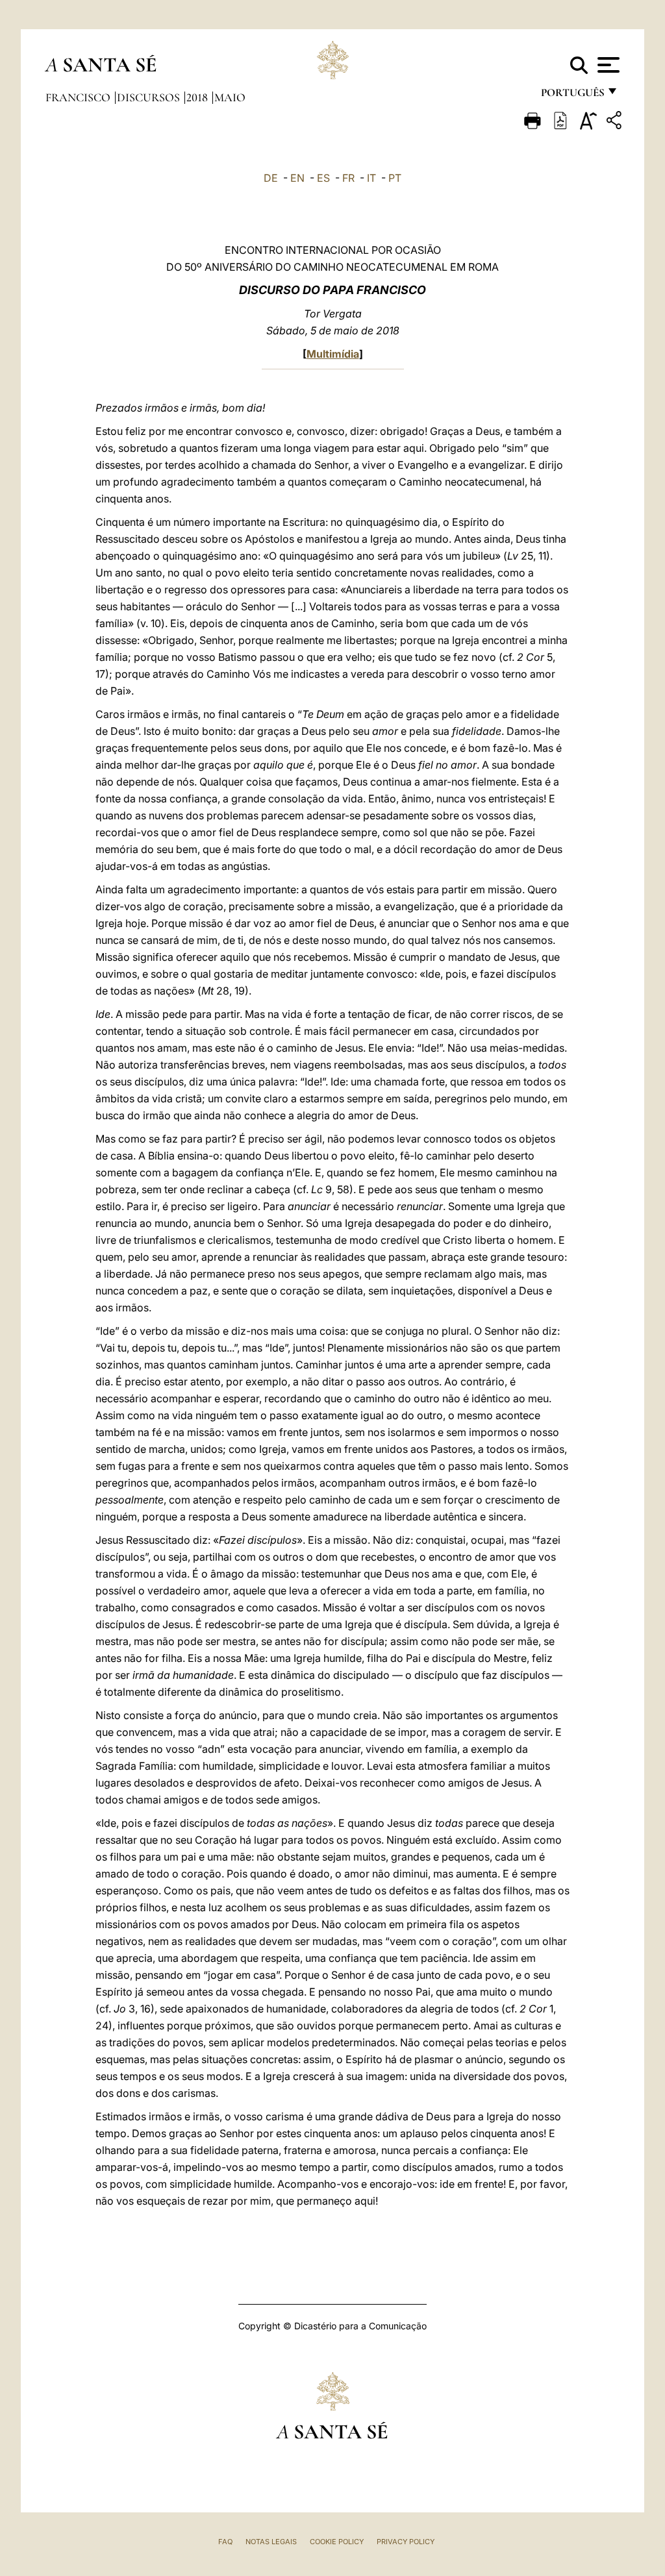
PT (395, 178)
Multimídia (333, 354)
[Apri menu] (607, 65)
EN (297, 178)
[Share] (616, 122)
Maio (230, 97)
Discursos (150, 97)
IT (371, 178)
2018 (198, 97)
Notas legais (271, 2542)
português (572, 96)
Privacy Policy (406, 2542)
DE (271, 178)
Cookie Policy (337, 2542)
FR (348, 178)
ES (323, 178)
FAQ (225, 2542)
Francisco (79, 97)
